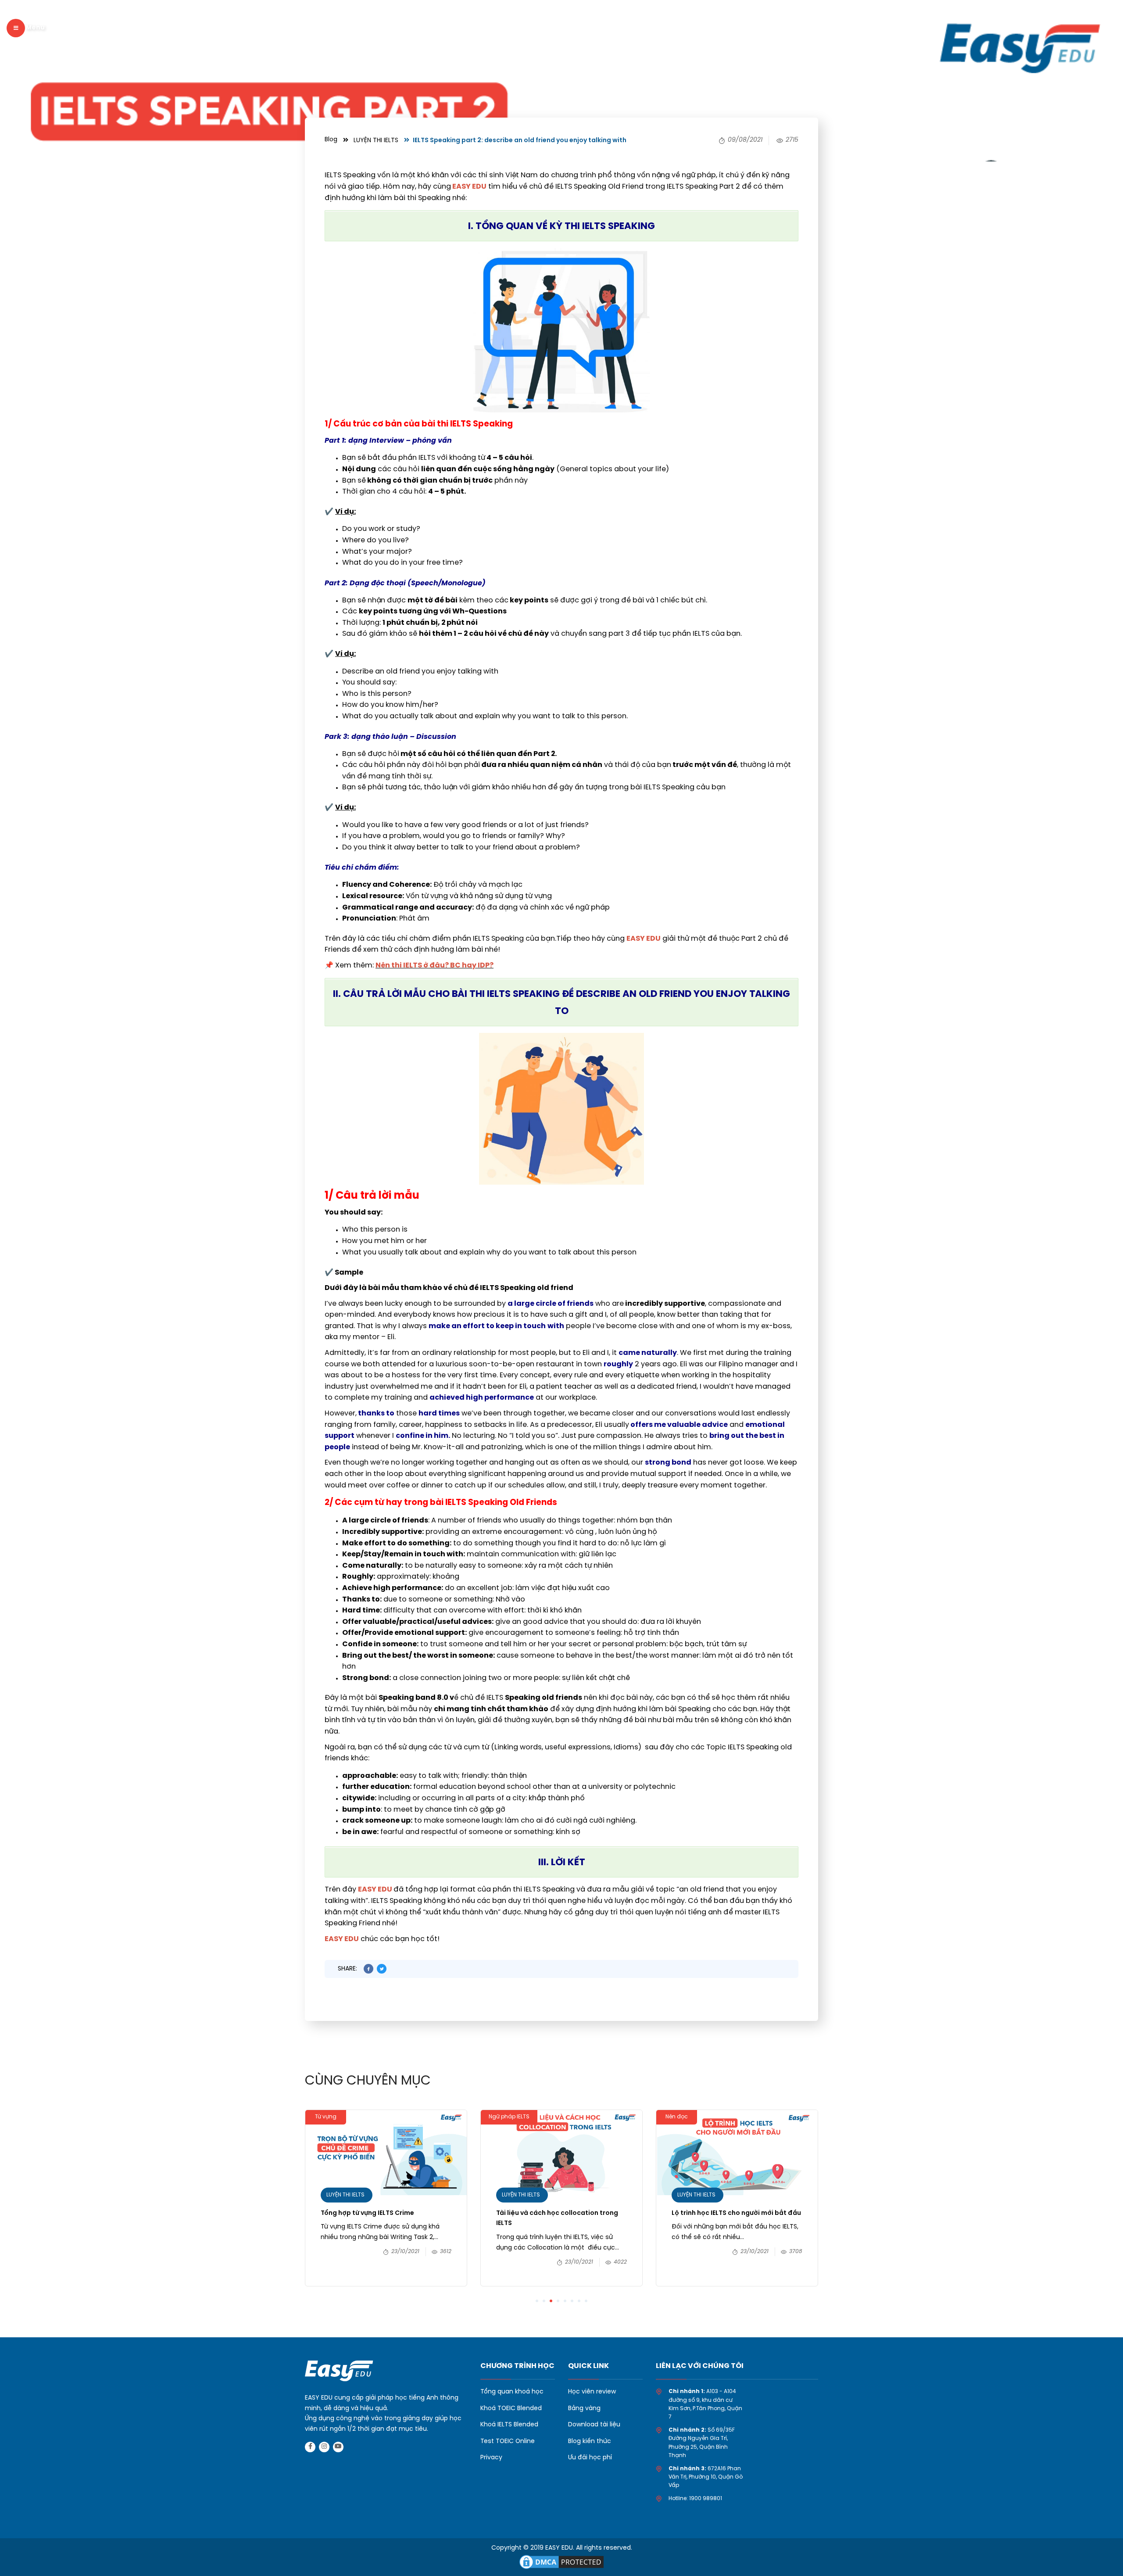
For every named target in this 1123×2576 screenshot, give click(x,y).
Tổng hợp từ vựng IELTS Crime (367, 2213)
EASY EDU (376, 1890)
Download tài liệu (594, 2425)
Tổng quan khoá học (512, 2392)
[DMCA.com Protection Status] (561, 2561)
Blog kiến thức (590, 2442)
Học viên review (592, 2392)
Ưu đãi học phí (590, 2458)
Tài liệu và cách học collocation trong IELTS (557, 2219)
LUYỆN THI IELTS (376, 141)
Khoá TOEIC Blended (511, 2409)
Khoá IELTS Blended (509, 2425)
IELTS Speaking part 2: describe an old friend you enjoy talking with (520, 141)
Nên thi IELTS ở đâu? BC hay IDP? (435, 966)
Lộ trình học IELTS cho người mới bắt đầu (737, 2213)
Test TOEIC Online (508, 2442)
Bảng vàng (584, 2409)
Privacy (491, 2458)
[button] (537, 2301)
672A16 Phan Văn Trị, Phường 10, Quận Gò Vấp (706, 2477)
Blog (331, 140)
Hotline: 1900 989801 (695, 2499)
